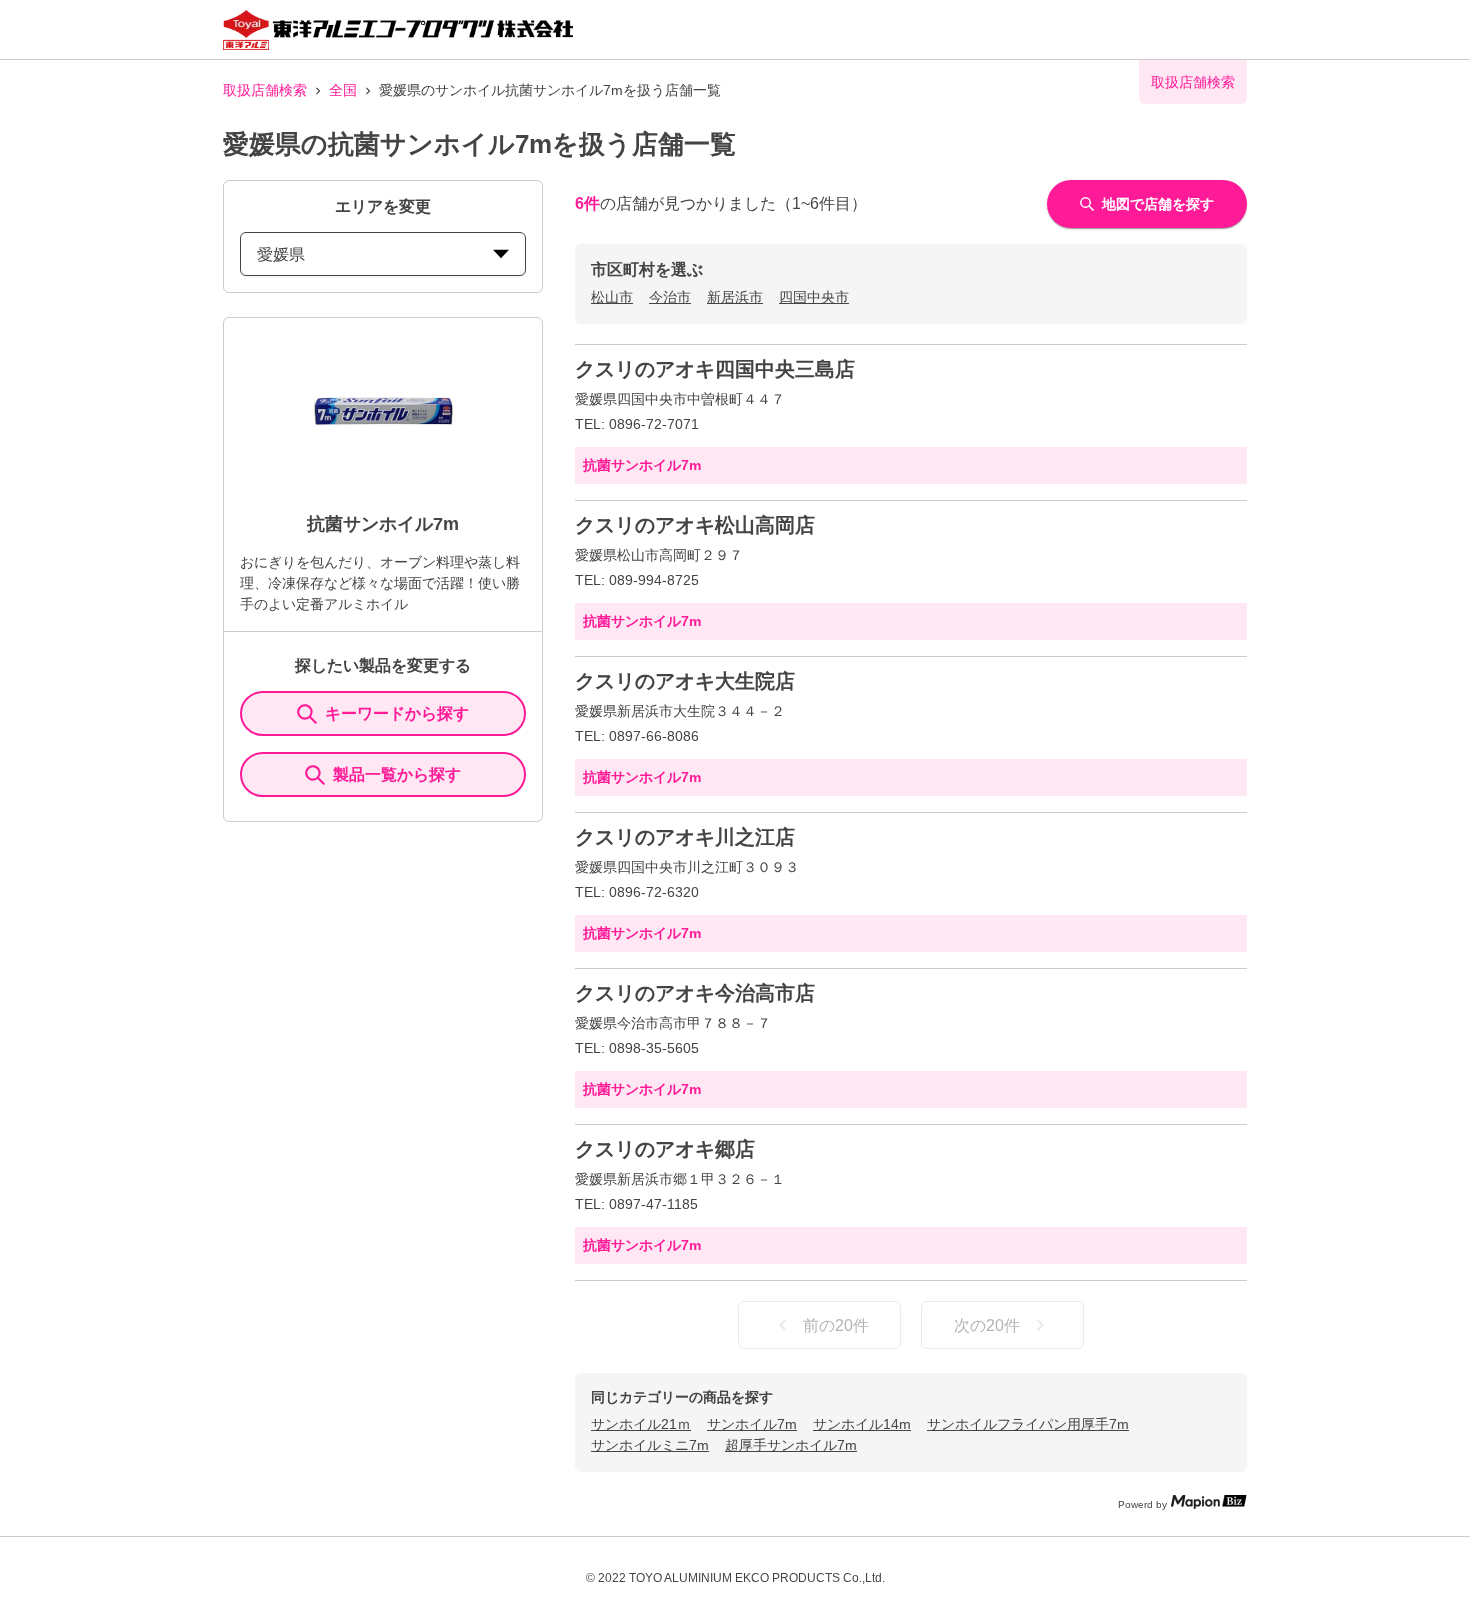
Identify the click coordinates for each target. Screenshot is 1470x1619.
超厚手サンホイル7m (791, 1445)
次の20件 (987, 1325)
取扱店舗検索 (265, 90)
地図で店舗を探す (1158, 204)
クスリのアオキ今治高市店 (695, 993)
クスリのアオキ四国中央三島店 (715, 369)
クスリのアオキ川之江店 (685, 837)
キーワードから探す (397, 713)
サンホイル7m (752, 1424)
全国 (343, 90)
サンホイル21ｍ (641, 1424)
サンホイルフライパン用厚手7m (1028, 1424)
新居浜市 (735, 297)
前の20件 (836, 1325)
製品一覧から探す (397, 774)
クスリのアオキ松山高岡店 (695, 525)
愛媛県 (281, 254)
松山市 (612, 297)
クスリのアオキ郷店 (665, 1149)
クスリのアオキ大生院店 (685, 681)
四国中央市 (814, 297)
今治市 (670, 297)
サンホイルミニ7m (650, 1445)
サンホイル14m (862, 1424)
